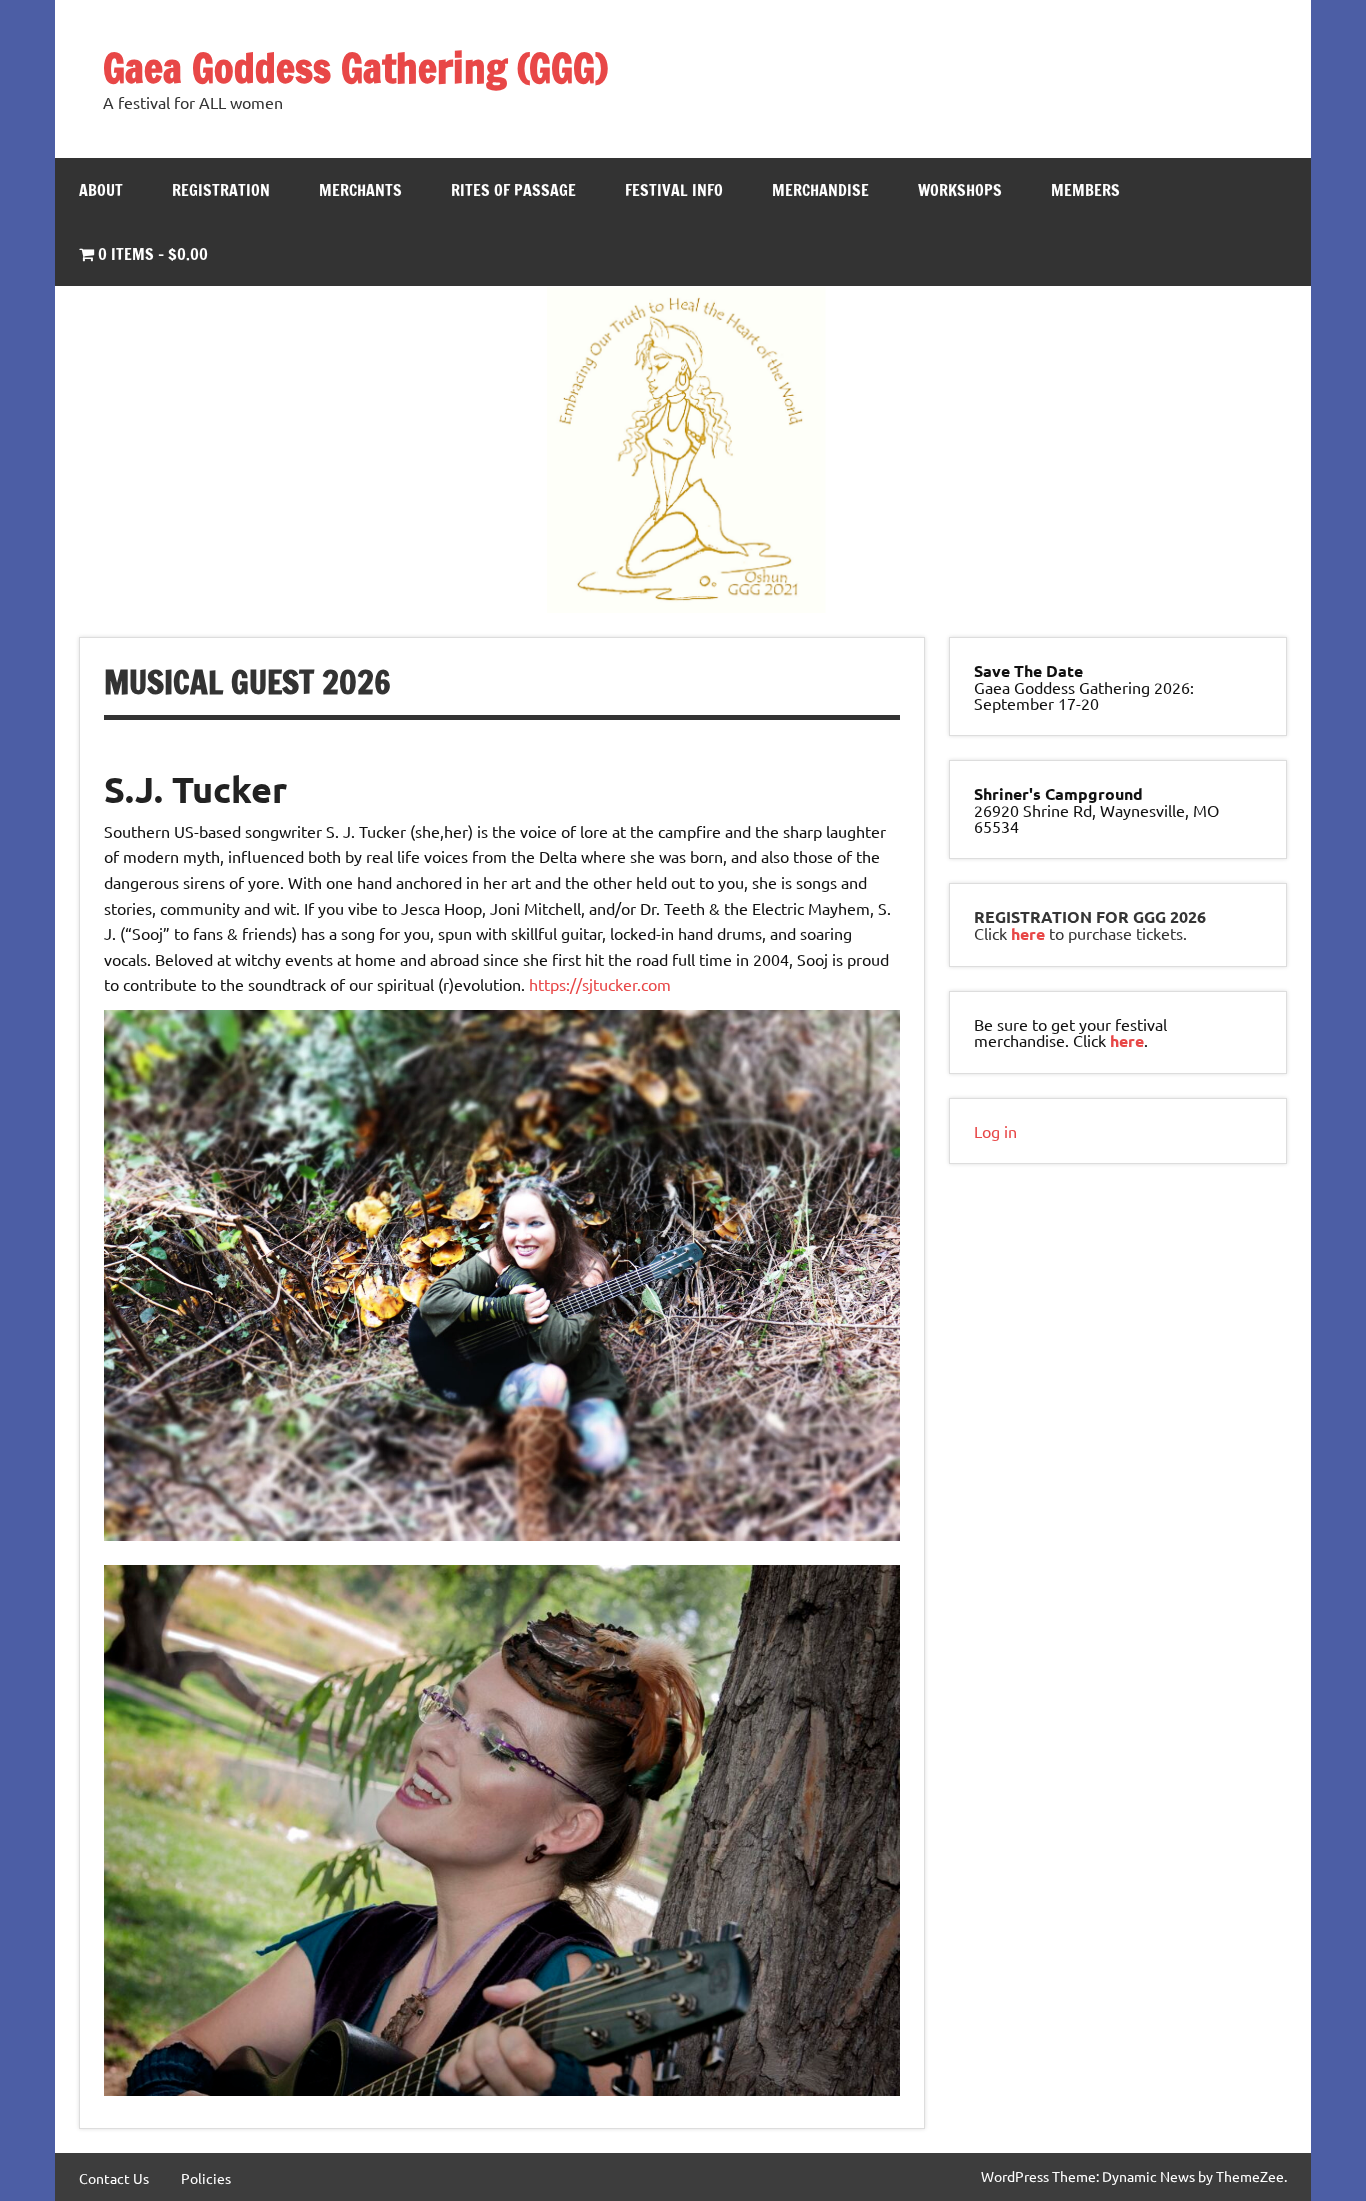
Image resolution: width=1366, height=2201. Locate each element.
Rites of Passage (513, 190)
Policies (206, 2178)
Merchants (360, 190)
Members (1085, 190)
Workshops (960, 190)
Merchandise (820, 190)
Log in (995, 1131)
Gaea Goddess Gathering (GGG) (355, 67)
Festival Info (674, 190)
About (101, 190)
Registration (221, 190)
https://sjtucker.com (600, 984)
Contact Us (114, 2178)
